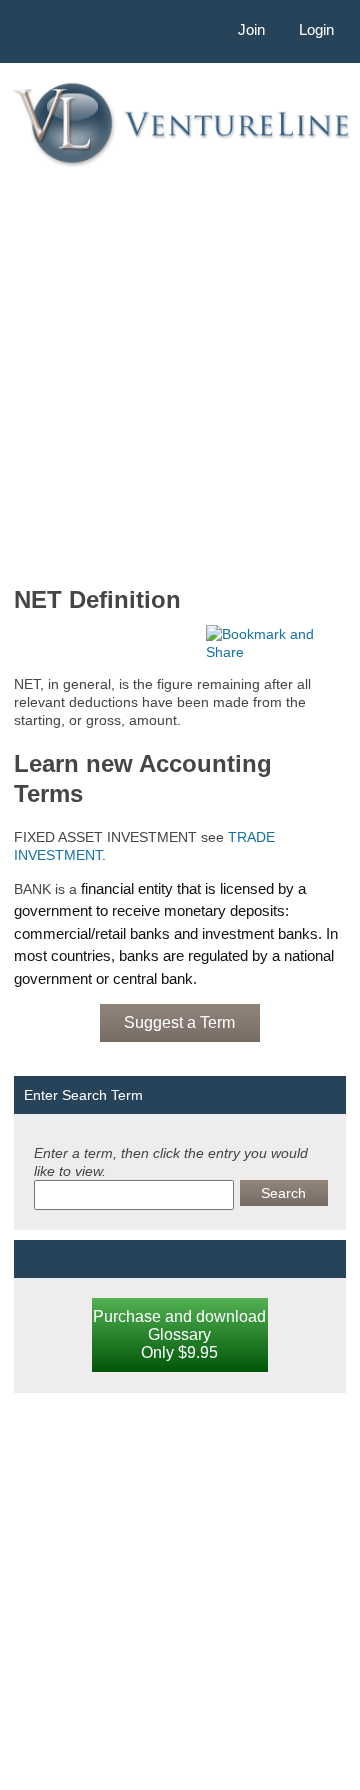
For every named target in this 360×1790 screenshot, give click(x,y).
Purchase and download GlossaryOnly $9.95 (179, 1334)
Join (251, 29)
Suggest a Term (179, 1022)
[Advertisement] (180, 375)
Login (316, 29)
